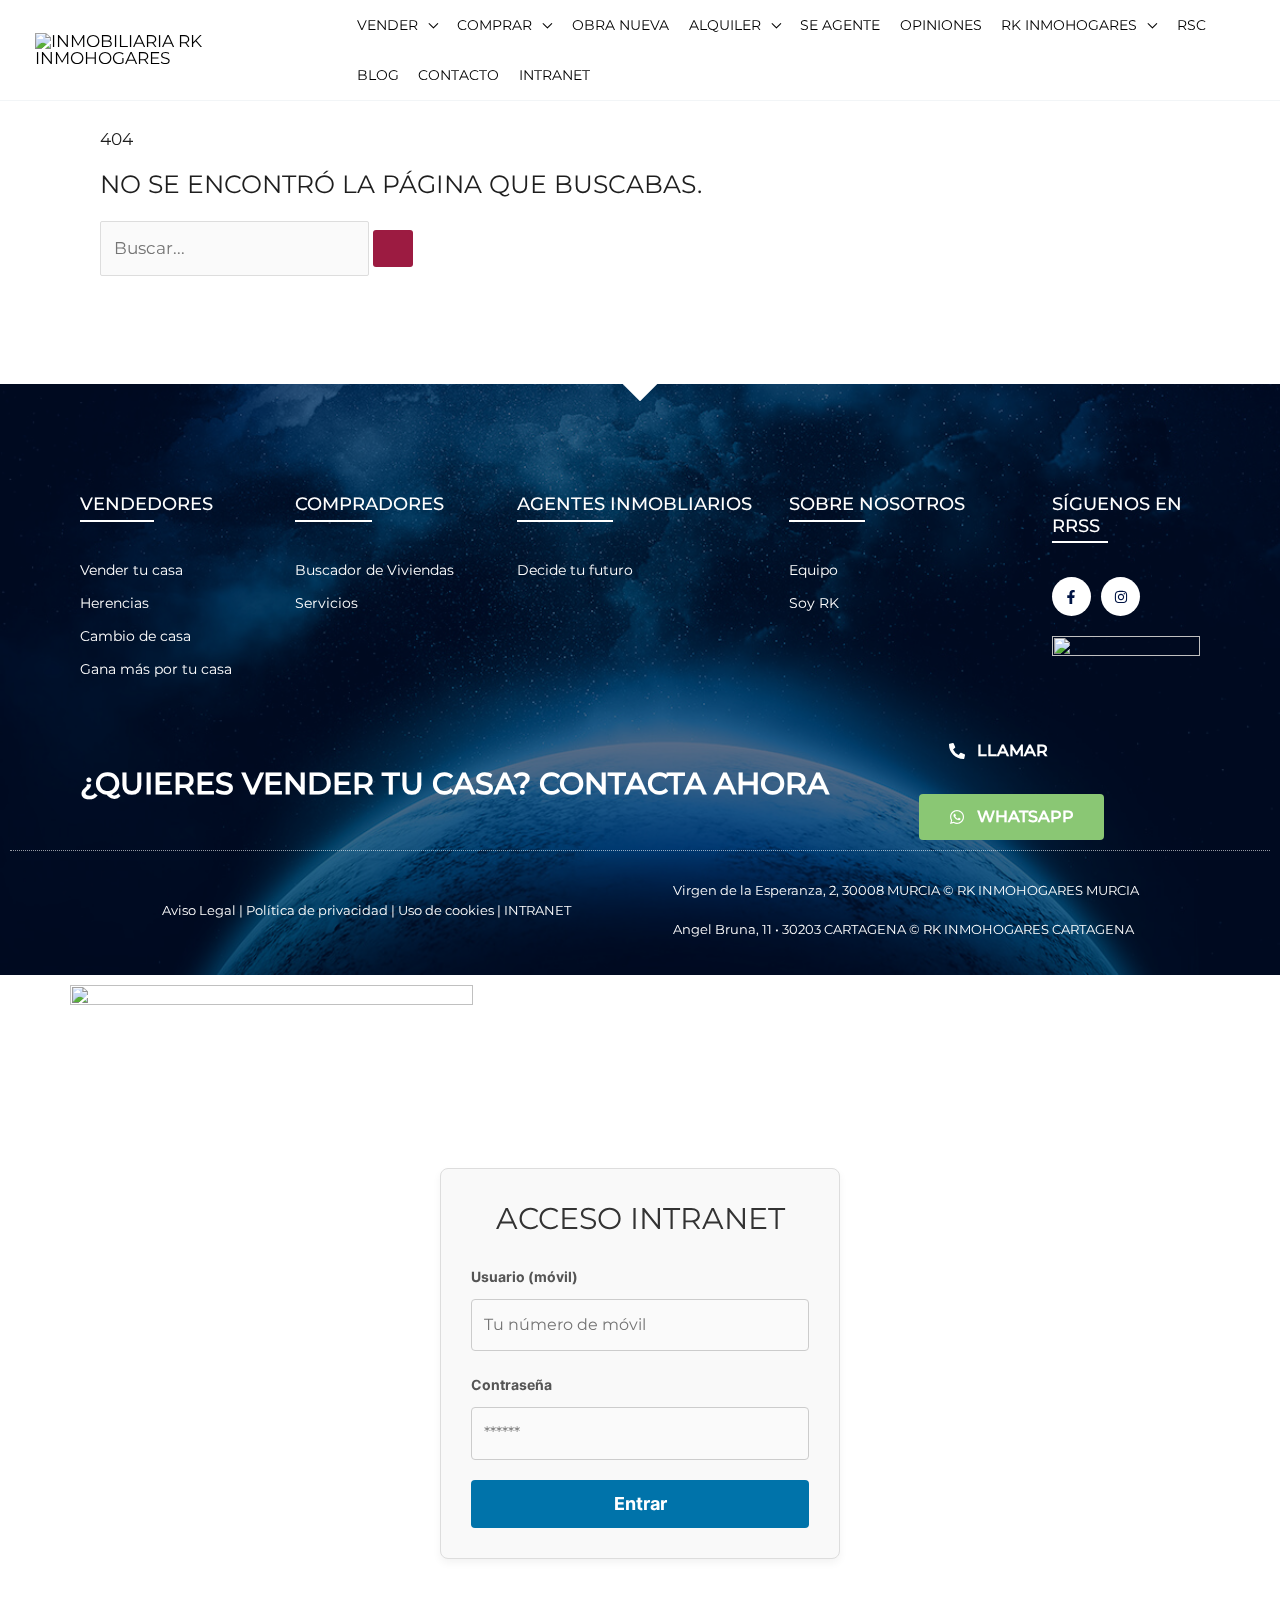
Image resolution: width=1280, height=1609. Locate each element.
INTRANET (537, 910)
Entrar (640, 1503)
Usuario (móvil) (524, 1276)
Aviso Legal (199, 910)
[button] (397, 25)
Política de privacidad (317, 910)
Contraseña (511, 1384)
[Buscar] (393, 248)
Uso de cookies (446, 910)
